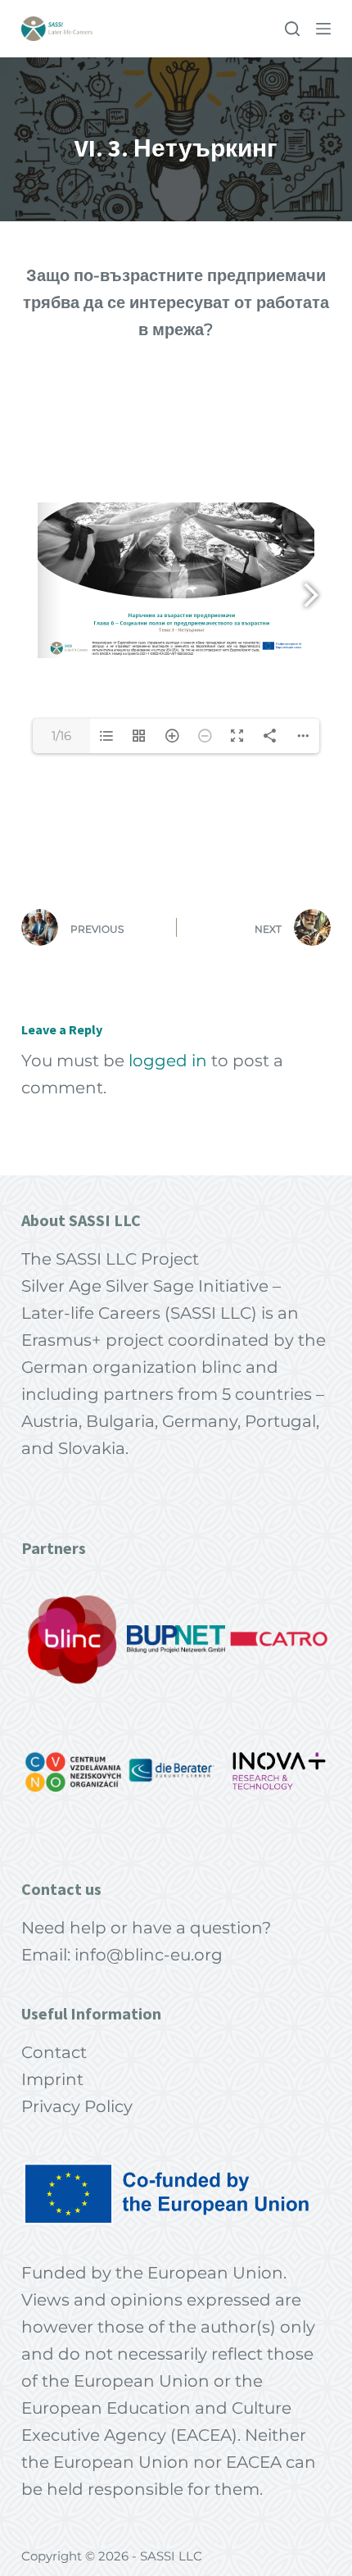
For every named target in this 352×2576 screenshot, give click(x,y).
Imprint (52, 2079)
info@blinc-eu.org (149, 1955)
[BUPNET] (176, 1639)
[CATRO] (279, 1639)
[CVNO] (73, 1770)
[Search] (292, 29)
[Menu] (323, 29)
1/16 (61, 736)
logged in (168, 1061)
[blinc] (73, 1639)
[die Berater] (176, 1770)
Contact (54, 2052)
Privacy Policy (77, 2106)
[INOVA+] (279, 1770)
